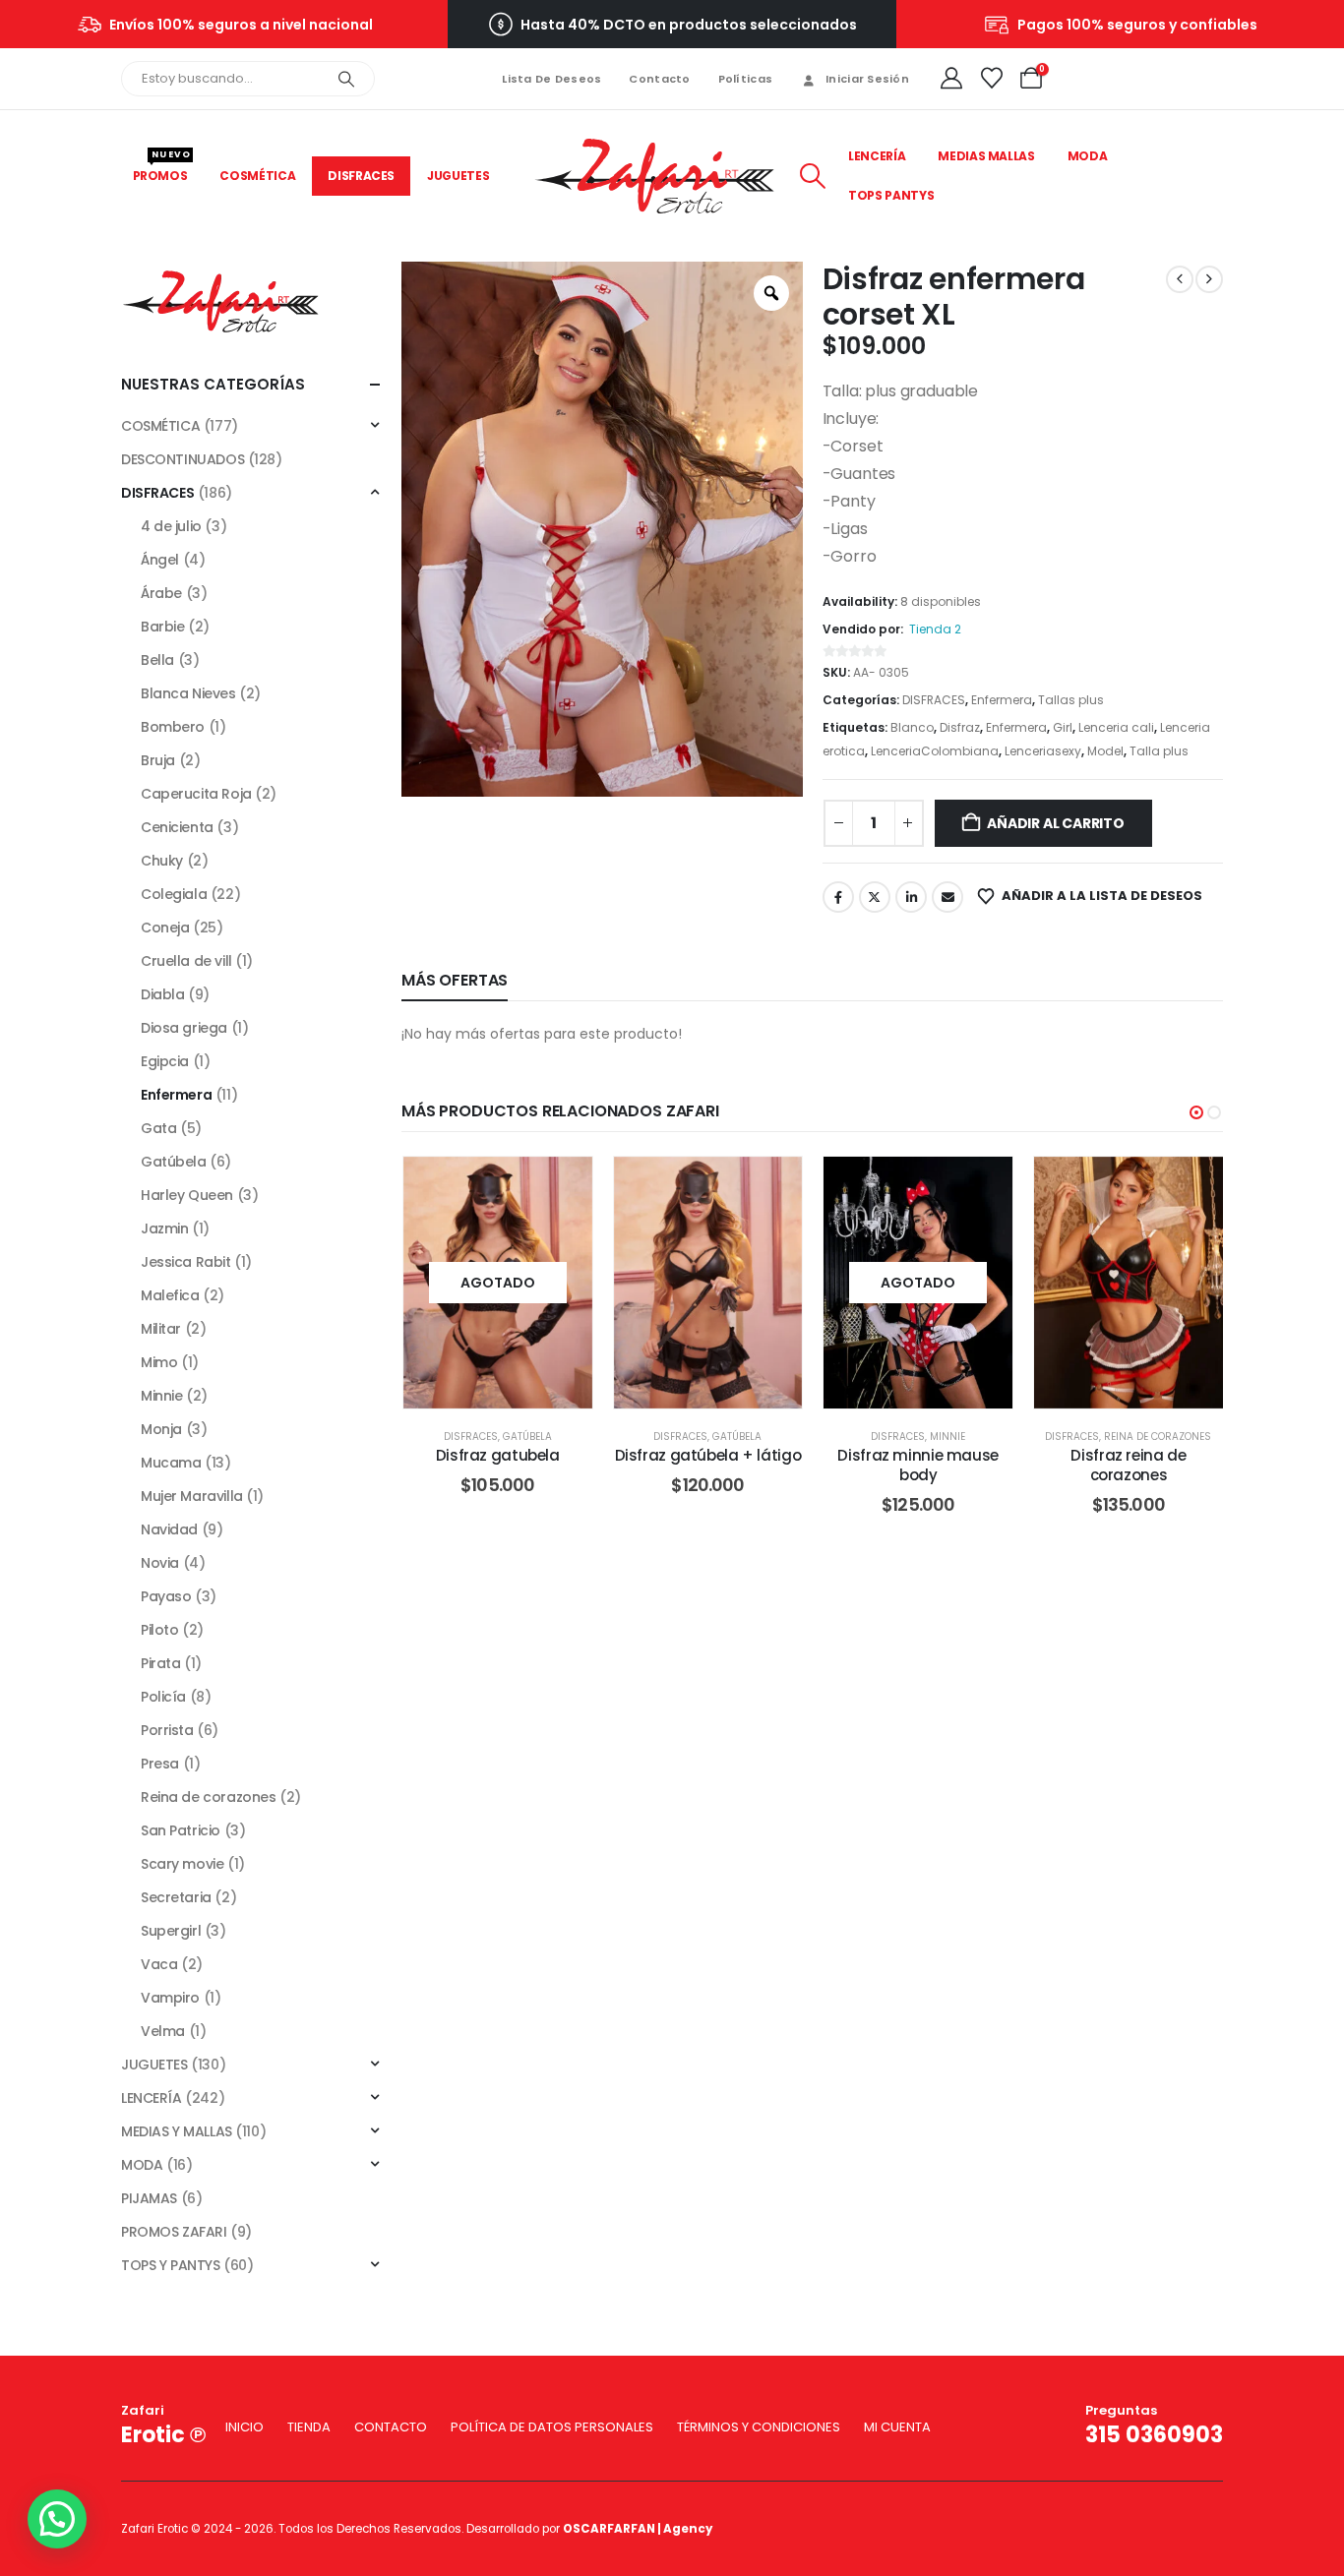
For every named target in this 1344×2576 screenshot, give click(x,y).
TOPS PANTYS (891, 195)
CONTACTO (391, 2427)
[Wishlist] (991, 79)
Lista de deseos (551, 79)
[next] (1209, 279)
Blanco (912, 727)
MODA (1088, 156)
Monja (161, 1429)
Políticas (745, 79)
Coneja (165, 928)
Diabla (162, 994)
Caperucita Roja (196, 794)
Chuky (162, 861)
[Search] (346, 79)
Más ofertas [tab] (455, 980)
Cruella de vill (186, 961)
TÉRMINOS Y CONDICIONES (759, 2427)
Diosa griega (184, 1028)
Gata (158, 1128)
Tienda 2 (935, 629)
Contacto (659, 79)
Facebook (838, 897)
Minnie (947, 1437)
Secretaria (176, 1897)
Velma (163, 2031)
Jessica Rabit (186, 1262)
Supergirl (171, 1931)
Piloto (159, 1630)
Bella (157, 660)
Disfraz (960, 727)
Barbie (162, 627)
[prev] (1180, 279)
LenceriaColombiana (935, 751)
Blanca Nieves (188, 693)
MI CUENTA (897, 2427)
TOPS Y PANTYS (171, 2265)
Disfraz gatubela (498, 1455)
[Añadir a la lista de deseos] (563, 1186)
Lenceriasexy (1043, 751)
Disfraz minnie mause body (918, 1465)
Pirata (160, 1663)
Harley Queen (187, 1195)
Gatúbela (527, 1437)
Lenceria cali (1116, 727)
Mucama (171, 1463)
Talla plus (1159, 751)
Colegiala (174, 894)
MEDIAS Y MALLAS (177, 2131)
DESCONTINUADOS (183, 459)
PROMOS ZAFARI (174, 2232)
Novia (160, 1563)
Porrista (167, 1730)
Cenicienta (177, 827)
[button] (812, 176)
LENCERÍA (877, 156)
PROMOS (162, 170)
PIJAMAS (149, 2198)
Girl (1063, 727)
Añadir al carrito (1055, 823)
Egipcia (165, 1061)
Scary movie (182, 1864)
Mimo (159, 1362)
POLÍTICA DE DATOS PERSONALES (552, 2427)
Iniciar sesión (867, 79)
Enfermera (1002, 700)
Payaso (166, 1596)
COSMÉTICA (257, 176)
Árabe (161, 593)
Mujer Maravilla (192, 1496)
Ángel (160, 560)
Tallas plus (1071, 700)
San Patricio (181, 1830)
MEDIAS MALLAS (986, 156)
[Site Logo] (654, 177)
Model (1105, 751)
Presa (160, 1764)
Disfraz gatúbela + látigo (708, 1455)
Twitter (875, 897)
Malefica (170, 1295)
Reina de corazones (1158, 1437)
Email (947, 897)
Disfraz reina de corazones (1128, 1465)
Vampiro (170, 1998)
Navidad (169, 1529)
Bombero (173, 727)
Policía (163, 1697)
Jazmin (164, 1228)
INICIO (244, 2427)
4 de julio (171, 526)
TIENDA (309, 2427)
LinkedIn (911, 897)
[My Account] (951, 79)
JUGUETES (458, 176)
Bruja (158, 760)
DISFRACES (361, 176)
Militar (161, 1329)
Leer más (512, 1282)
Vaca (159, 1964)
